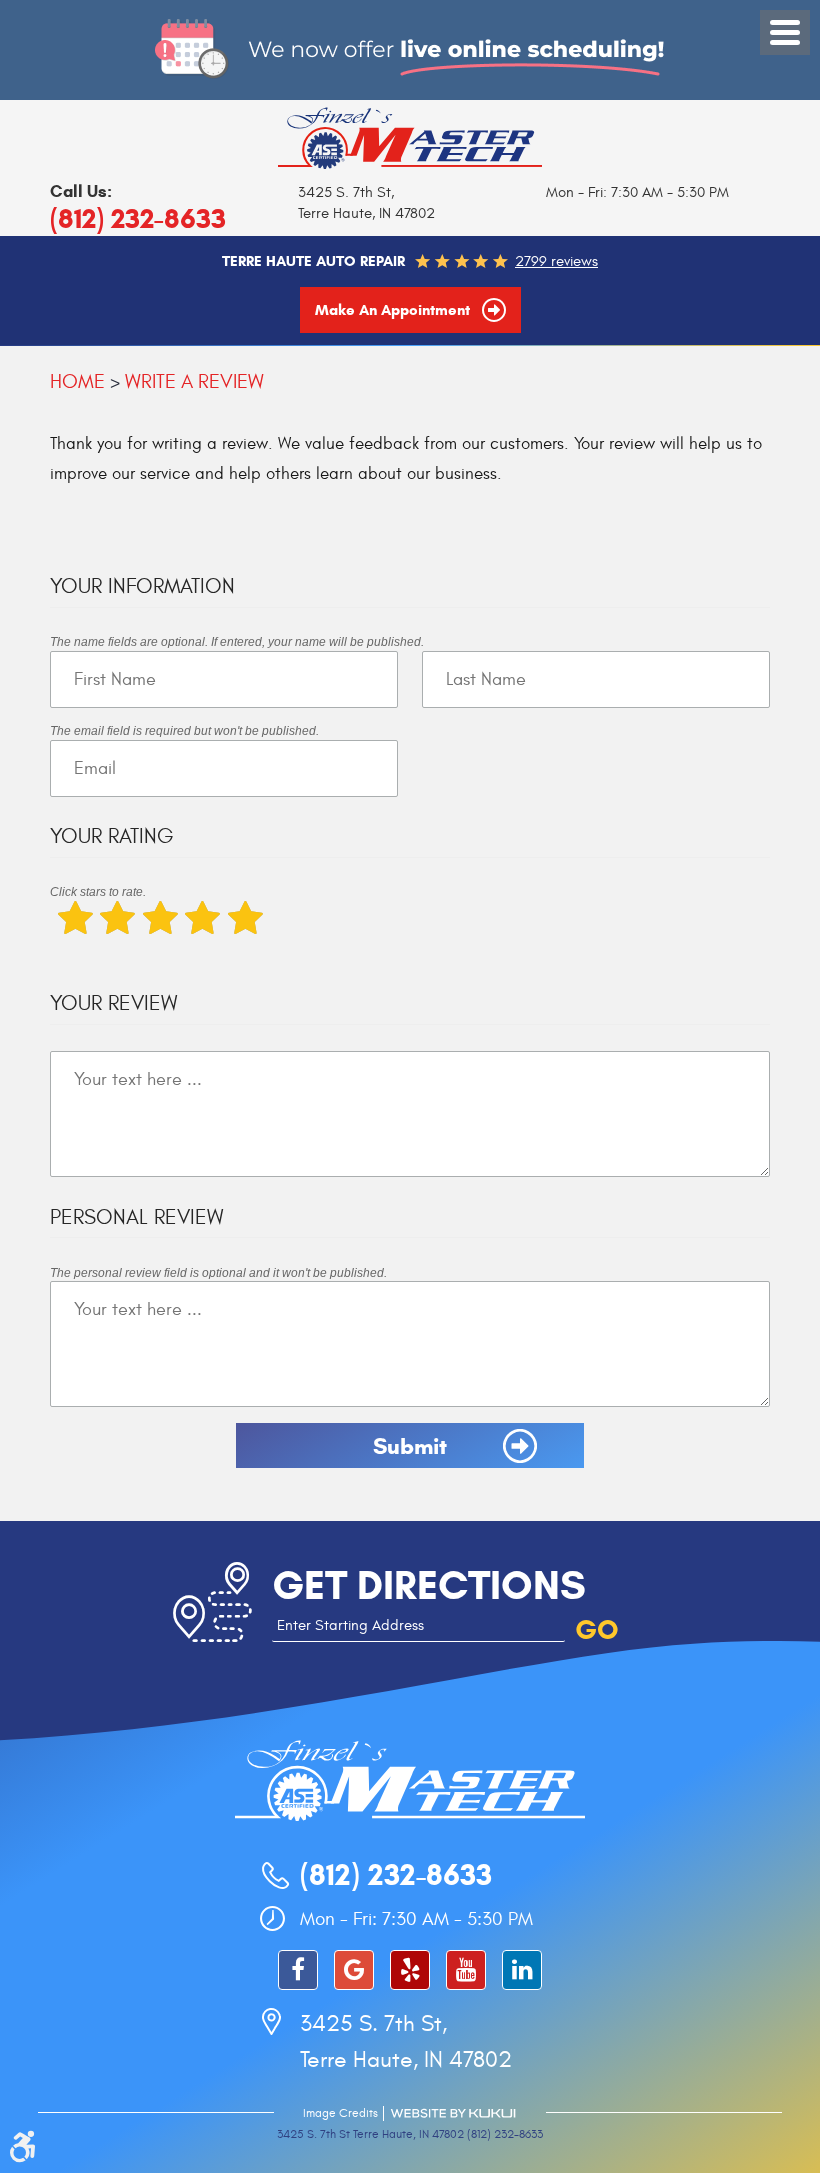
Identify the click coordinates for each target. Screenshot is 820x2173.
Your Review (113, 1003)
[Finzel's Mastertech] (410, 137)
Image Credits (340, 2113)
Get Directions (429, 1585)
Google (354, 1970)
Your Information (142, 586)
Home (77, 381)
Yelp (410, 1970)
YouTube (466, 1970)
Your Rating (112, 836)
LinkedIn (522, 1970)
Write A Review (194, 381)
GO (597, 1629)
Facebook (298, 1970)
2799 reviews (556, 261)
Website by (453, 2113)
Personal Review (136, 1217)
